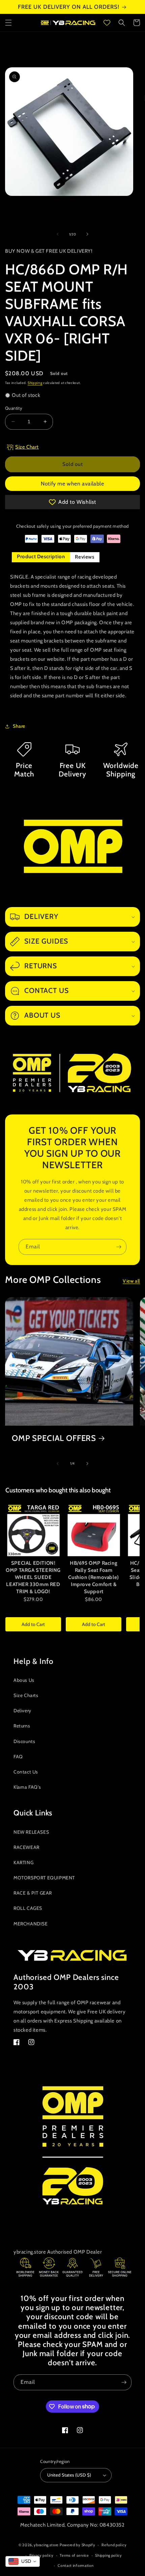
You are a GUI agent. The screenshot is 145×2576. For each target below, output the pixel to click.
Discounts (24, 1741)
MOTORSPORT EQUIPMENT (44, 1878)
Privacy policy (41, 2555)
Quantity (14, 408)
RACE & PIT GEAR (33, 1893)
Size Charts (26, 1695)
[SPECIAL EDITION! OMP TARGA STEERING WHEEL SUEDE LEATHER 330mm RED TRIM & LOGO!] (33, 1530)
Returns (22, 1726)
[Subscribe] (119, 1247)
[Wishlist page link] (107, 23)
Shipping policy (109, 2555)
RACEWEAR (26, 1847)
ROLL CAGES (28, 1908)
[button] (8, 23)
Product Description (41, 557)
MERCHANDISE (31, 1924)
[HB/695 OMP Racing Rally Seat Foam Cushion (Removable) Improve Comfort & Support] (94, 1530)
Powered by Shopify (78, 2545)
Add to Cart (33, 1624)
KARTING (23, 1862)
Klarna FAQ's (27, 1787)
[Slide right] (87, 234)
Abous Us (24, 1680)
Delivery (22, 1711)
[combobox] (23, 2561)
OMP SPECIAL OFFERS (54, 1438)
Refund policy (114, 2545)
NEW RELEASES (31, 1832)
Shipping (35, 383)
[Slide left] (58, 234)
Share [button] (19, 726)
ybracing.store (46, 2545)
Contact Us (26, 1772)
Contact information (76, 2566)
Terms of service (74, 2555)
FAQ (18, 1757)
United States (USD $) (69, 2475)
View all (131, 1281)
